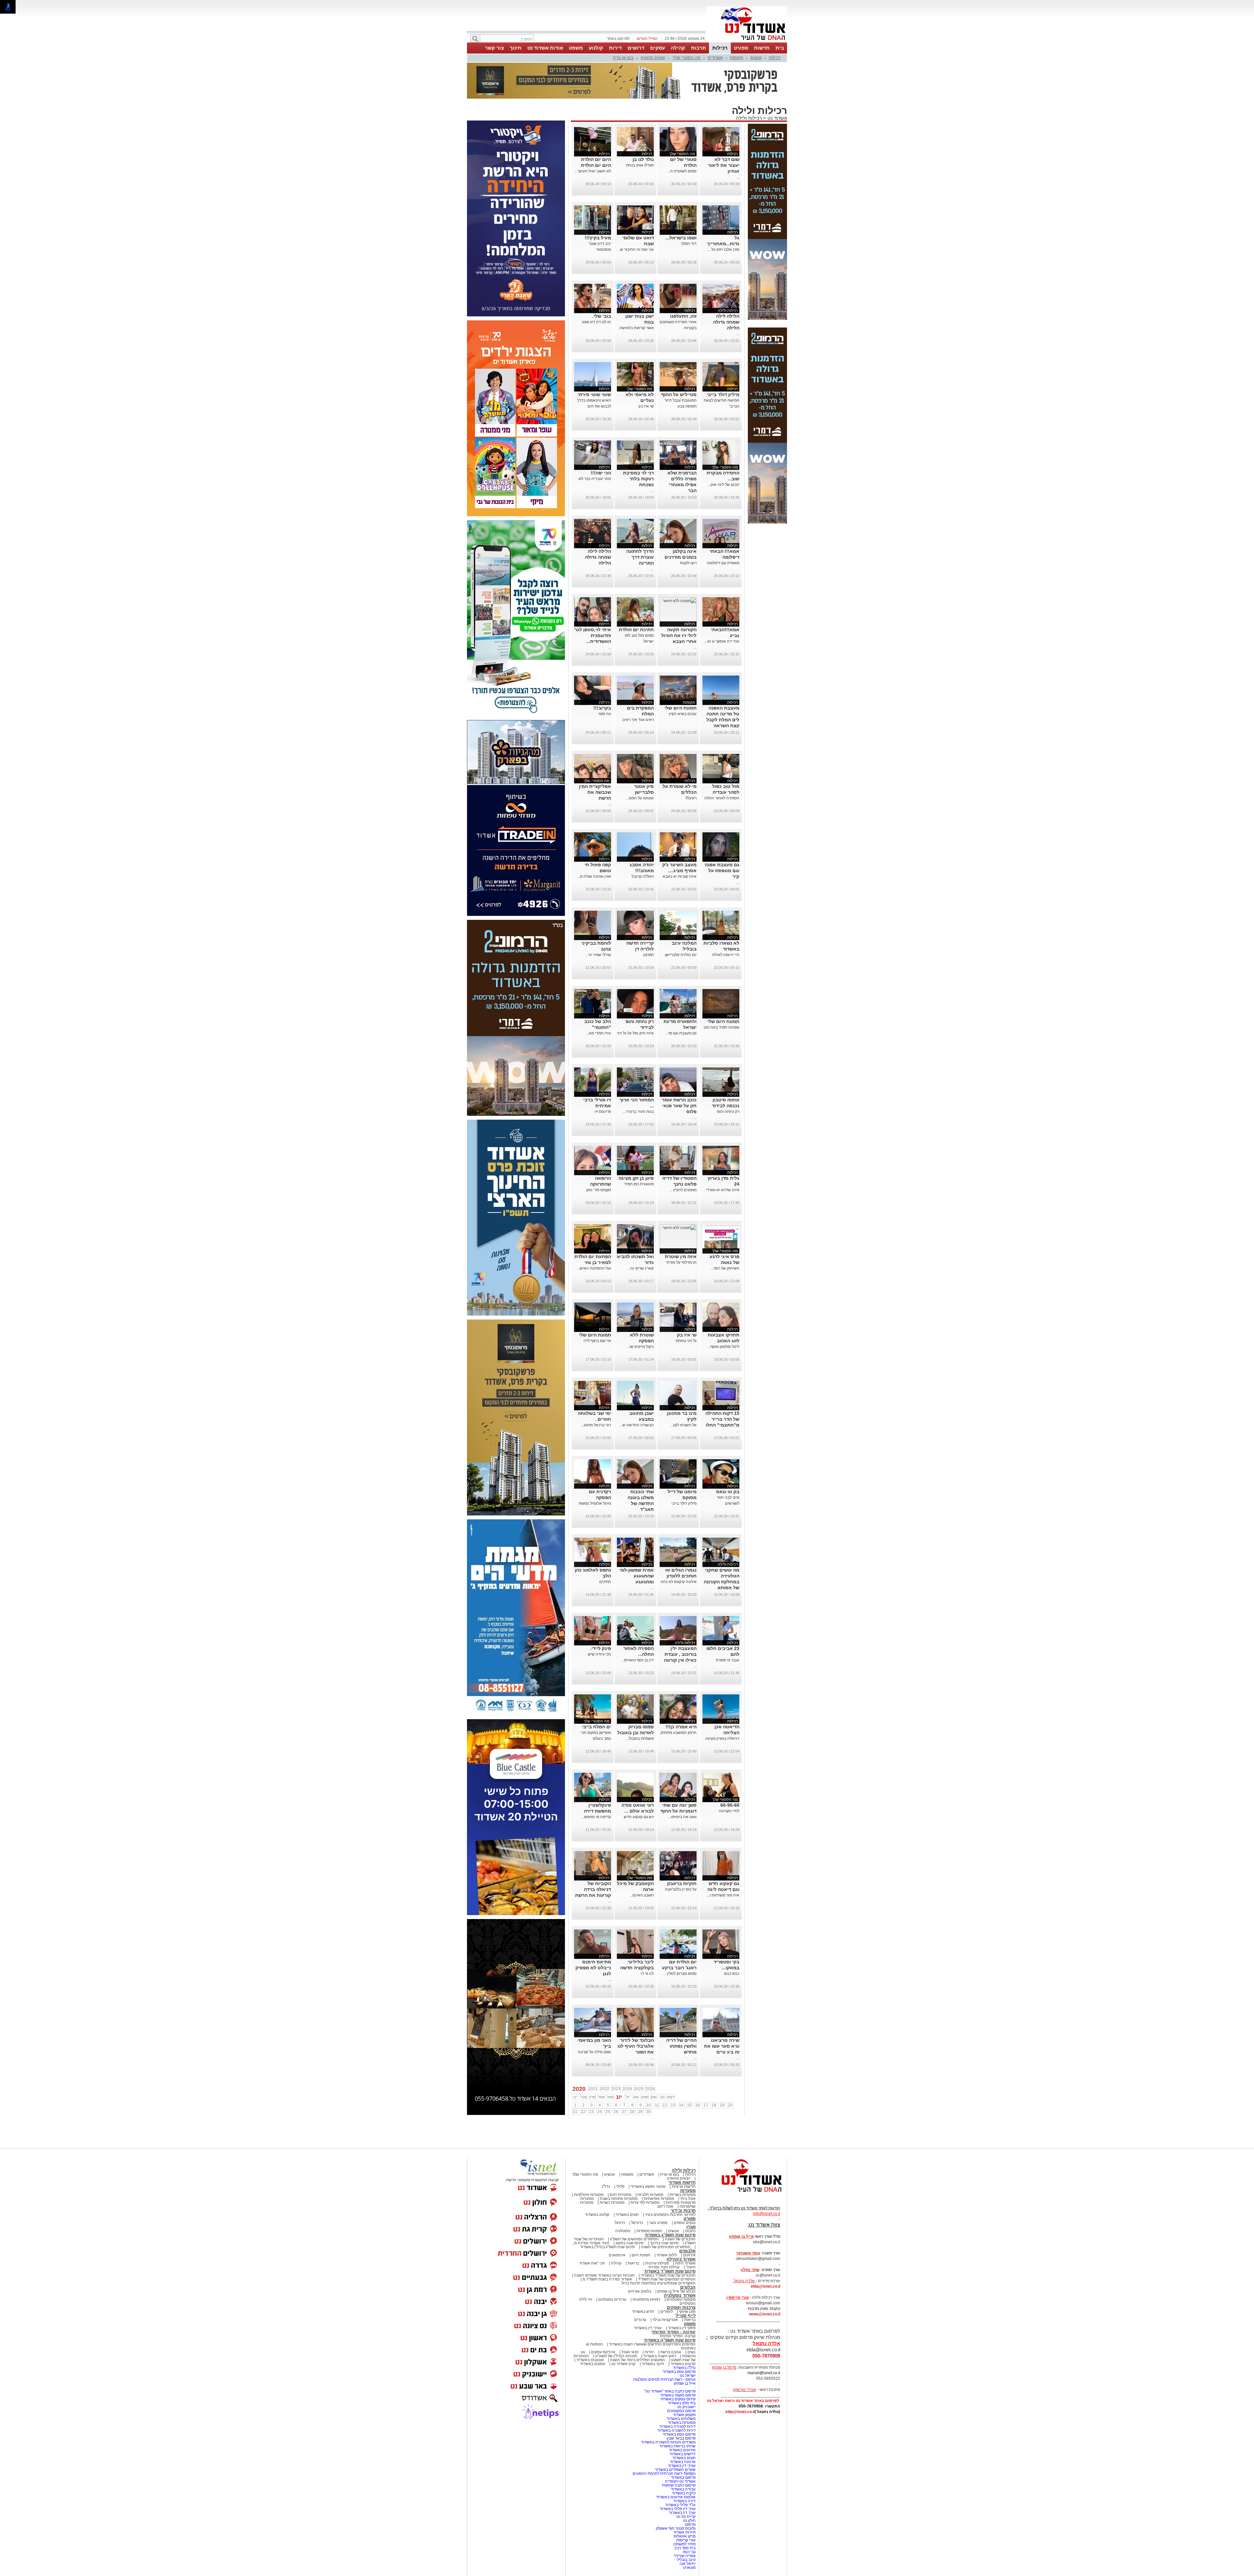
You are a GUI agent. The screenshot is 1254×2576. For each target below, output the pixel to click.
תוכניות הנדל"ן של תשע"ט (616, 2356)
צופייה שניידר (685, 2556)
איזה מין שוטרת (681, 1256)
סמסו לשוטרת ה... (682, 171)
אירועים (689, 2255)
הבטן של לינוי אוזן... (723, 485)
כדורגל (620, 2223)
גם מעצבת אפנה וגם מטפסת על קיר (722, 871)
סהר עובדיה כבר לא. (594, 479)
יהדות (649, 2352)
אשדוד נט (777, 118)
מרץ (592, 2097)
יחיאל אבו (688, 2564)
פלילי (620, 2186)
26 (616, 2112)
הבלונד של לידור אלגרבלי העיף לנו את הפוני (636, 2046)
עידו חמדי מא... (598, 1033)
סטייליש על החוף (679, 394)
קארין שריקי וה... (641, 1268)
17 (706, 2105)
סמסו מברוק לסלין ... (680, 1974)
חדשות (762, 48)
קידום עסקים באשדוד (678, 2399)
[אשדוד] (747, 42)
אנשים (756, 58)
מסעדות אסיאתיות (659, 2199)
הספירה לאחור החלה (722, 798)
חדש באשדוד (643, 2312)
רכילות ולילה (749, 118)
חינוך (516, 48)
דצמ (671, 2097)
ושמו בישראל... (681, 238)
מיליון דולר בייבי (723, 394)
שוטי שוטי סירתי (594, 394)
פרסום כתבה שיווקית (678, 2485)
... (738, 177)
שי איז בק (646, 406)
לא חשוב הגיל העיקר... (593, 171)
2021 (593, 2089)
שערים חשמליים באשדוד (675, 2470)
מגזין (691, 2227)
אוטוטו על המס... (640, 798)
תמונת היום (641, 2255)
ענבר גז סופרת (728, 1660)
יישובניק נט (686, 2407)
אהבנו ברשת (671, 2352)
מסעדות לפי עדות (645, 2202)
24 (600, 2112)
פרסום (690, 2524)
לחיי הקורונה (729, 1811)
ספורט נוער (658, 2223)
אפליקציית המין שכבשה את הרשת (595, 792)
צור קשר (494, 48)
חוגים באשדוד (627, 2215)
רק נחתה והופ (728, 1112)
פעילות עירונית (657, 2263)
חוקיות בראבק (682, 1883)
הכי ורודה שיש (599, 1654)
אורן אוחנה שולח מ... (594, 876)
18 (714, 2105)
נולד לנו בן (643, 159)
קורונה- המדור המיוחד (677, 2336)
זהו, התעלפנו (683, 316)
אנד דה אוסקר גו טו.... (721, 641)
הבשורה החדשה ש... (637, 1425)
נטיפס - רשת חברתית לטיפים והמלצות (664, 2379)
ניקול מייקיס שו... (640, 1347)
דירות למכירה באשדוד (677, 2426)
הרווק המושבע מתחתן (679, 1733)
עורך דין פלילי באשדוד (677, 2509)
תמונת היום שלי (681, 708)
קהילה (678, 48)
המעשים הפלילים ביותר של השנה (637, 2360)
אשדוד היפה (685, 2263)
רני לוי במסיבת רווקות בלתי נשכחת (638, 479)
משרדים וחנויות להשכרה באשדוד (668, 2442)
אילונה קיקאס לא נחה (679, 1582)
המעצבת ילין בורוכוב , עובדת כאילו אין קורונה (680, 1654)
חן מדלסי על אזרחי (681, 1262)
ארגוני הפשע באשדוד (648, 2186)
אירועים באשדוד (682, 2450)
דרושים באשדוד (683, 2454)
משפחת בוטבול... (640, 1738)
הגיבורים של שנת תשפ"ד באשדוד (668, 2275)
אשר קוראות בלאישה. (636, 328)
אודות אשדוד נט (545, 48)
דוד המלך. (688, 244)
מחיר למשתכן (684, 2544)
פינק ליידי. (601, 1648)
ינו (575, 2097)
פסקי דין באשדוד (682, 2328)
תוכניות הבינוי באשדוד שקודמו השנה (604, 2275)
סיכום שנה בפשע (630, 2243)
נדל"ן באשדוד (684, 2368)
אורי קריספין (738, 2297)
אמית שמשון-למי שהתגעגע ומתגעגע (637, 1576)
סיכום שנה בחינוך (664, 2243)
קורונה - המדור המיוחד (674, 2332)
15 (689, 2105)
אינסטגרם (617, 2255)
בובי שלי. (602, 316)
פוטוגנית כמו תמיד (639, 1184)
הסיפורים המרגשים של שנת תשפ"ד (666, 2279)
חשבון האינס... (642, 1895)
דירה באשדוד (684, 2501)
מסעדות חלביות (650, 2195)
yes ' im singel (599, 1190)
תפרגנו (648, 955)
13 (673, 2105)
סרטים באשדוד (683, 2364)
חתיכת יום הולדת (636, 630)
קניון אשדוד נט (623, 2364)
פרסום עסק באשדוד (679, 2372)
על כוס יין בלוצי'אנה (681, 1889)
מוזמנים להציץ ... (683, 1190)
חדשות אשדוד (682, 2182)
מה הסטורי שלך (686, 58)
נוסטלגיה (623, 2231)
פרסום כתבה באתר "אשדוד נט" (670, 2391)
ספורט (741, 48)
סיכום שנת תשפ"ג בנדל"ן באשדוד (607, 2247)
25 (608, 2112)
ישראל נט (688, 2376)
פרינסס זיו (603, 1112)
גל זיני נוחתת (686, 1341)
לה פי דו (647, 1974)
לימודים (666, 2312)
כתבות (690, 2231)
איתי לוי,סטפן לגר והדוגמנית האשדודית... (593, 635)
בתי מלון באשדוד (682, 2403)
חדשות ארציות (684, 2186)
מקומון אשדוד (684, 2415)
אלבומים (687, 2251)
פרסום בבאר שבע (681, 2438)
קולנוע (596, 48)
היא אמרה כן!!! (681, 1727)
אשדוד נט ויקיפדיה (680, 2481)
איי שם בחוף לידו (597, 1341)
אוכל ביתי (687, 2199)
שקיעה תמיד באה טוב (721, 1027)
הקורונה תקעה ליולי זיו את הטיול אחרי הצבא (679, 635)
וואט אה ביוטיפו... (682, 1817)
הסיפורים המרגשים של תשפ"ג (634, 2239)
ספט (645, 2097)
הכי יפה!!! (601, 473)
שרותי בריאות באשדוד (677, 2446)
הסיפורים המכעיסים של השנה (666, 2247)
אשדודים (715, 58)
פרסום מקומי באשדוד (678, 2395)
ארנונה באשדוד (683, 2462)
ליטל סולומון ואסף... (723, 1347)
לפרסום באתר (618, 39)
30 (649, 2112)
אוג (636, 2097)
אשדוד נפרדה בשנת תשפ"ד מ (607, 2279)
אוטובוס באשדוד (590, 2360)
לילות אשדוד (667, 2255)
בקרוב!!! (602, 708)
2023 (616, 2089)
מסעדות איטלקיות (589, 2195)
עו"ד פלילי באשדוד (680, 2505)
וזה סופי (605, 714)
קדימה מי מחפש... (596, 1817)
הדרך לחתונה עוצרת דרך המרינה (640, 557)
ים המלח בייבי (596, 1727)
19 (722, 2105)
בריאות (633, 2263)
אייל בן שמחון (685, 2383)
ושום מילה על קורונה (594, 2052)
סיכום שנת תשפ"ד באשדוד (670, 2271)
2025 (639, 2089)
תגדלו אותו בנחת (640, 165)
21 (575, 2112)
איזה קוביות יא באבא (680, 876)
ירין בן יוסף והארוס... (637, 1660)
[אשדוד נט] (743, 2194)
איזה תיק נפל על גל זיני (635, 1033)
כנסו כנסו (732, 1974)
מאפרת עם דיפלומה (723, 563)
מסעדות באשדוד (682, 2423)
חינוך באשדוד (653, 2364)
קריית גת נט (686, 2517)
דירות (615, 48)
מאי (610, 2097)
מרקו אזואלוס (685, 2536)
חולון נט (689, 2520)
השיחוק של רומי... (725, 1268)
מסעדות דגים (620, 2195)
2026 (650, 2089)
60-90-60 (730, 1805)
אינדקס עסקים (603, 2352)
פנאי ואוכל (630, 2352)
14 (681, 2105)
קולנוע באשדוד (597, 2215)
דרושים (636, 48)
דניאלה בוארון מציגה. (722, 1738)
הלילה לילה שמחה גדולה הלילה (726, 322)
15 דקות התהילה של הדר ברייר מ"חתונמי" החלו (722, 1419)
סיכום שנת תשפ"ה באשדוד (670, 2340)
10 (649, 2105)
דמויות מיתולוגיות (646, 2299)
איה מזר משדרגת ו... (723, 1895)
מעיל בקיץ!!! (598, 238)
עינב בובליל (686, 2560)
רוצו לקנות (688, 563)
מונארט (689, 2568)
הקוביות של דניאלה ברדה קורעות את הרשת (593, 1889)
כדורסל (637, 2223)
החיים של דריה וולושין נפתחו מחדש (681, 2046)
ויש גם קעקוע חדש (639, 1817)
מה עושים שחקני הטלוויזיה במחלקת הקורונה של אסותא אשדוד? (722, 1582)
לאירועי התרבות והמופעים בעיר (670, 2215)
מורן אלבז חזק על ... (723, 249)
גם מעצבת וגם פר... (681, 1033)
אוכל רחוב (665, 2206)
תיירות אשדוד (684, 2532)
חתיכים (605, 1582)
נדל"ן (606, 2186)
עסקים (658, 48)
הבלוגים (688, 2287)
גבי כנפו (689, 2552)
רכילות (720, 48)
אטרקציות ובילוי (665, 2320)
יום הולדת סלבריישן (681, 955)
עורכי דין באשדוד (648, 2328)
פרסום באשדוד (683, 2477)
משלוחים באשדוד (681, 2419)
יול (628, 2097)
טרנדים (640, 2320)
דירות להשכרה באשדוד (676, 2430)
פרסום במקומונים (681, 2411)
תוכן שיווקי (687, 2312)
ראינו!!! (691, 798)
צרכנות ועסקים (681, 2307)
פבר (584, 2097)
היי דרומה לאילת (726, 955)
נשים (691, 2352)
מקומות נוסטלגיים (681, 2299)
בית (780, 48)
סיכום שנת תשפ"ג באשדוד (670, 2235)
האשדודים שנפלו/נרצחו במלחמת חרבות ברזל (659, 2283)
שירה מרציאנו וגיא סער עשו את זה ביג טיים (722, 2046)
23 (591, 2112)
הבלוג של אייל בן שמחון (676, 2291)
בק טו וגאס (728, 1492)
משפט (576, 48)
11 (657, 2105)
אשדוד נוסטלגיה (680, 2295)
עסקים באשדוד (593, 2364)
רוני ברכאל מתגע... (596, 1425)
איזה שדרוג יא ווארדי (723, 1190)
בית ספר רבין (685, 2548)
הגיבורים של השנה (680, 2239)
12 (665, 2105)
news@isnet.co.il (764, 2314)
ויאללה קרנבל (643, 876)
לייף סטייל (686, 2316)
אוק (654, 2097)
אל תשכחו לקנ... (683, 1425)
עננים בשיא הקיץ (683, 714)
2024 (627, 2089)
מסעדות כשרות (612, 2202)
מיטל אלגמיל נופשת (595, 1503)
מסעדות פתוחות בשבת (619, 2199)
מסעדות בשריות (683, 2195)
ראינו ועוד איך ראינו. (638, 720)
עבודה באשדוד (683, 2489)
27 (624, 2112)
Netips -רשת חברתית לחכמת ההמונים (664, 2473)
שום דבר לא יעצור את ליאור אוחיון (724, 165)
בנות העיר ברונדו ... (638, 1112)
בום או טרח (623, 58)
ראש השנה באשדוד (660, 2356)
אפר (601, 2097)
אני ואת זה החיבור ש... (635, 249)
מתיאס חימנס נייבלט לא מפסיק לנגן (593, 1968)
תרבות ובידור (683, 2210)
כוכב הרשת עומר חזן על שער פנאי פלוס (679, 1106)
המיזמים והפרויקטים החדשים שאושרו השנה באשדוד (652, 2344)
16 (698, 2105)
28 (632, 2112)
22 (583, 2112)
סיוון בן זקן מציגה (636, 1178)
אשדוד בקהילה (681, 2259)
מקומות (737, 58)
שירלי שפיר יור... (598, 955)
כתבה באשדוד (683, 2493)
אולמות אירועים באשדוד (676, 2497)
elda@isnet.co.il (765, 2286)
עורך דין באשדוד (682, 2513)
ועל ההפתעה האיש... (594, 1268)
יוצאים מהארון (653, 58)
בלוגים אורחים (640, 2291)
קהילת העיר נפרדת (664, 2267)
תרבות (699, 48)
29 (640, 2112)
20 (730, 2105)
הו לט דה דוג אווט (596, 322)
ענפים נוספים (685, 2223)
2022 (604, 2089)
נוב (662, 2097)
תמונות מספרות (649, 2231)
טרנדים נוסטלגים (612, 2299)
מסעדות (688, 2191)
